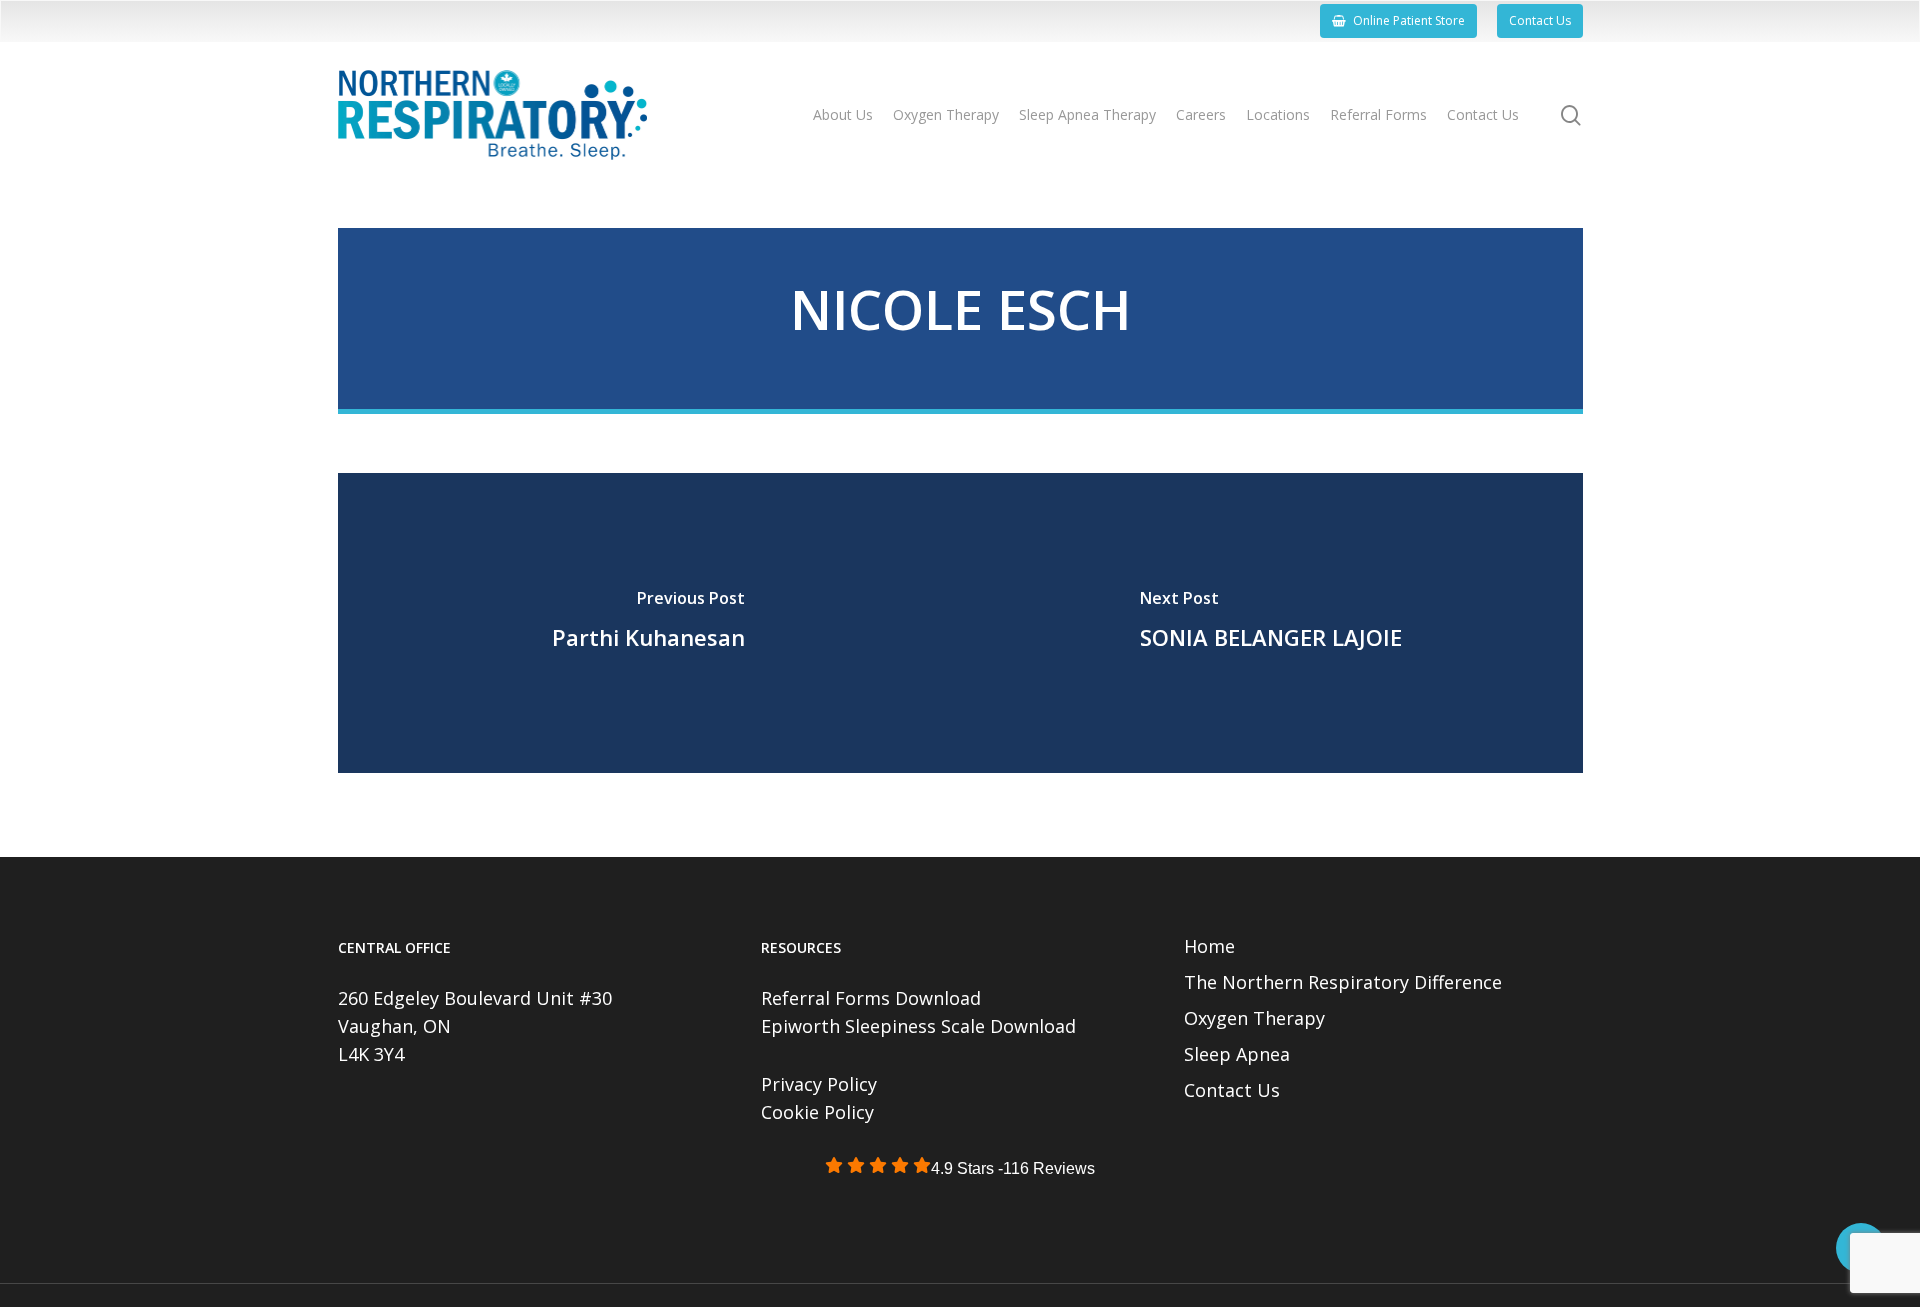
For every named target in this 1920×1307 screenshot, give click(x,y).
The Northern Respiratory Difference (1343, 982)
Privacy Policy (819, 1084)
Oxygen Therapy (1254, 1018)
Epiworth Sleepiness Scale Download (918, 1026)
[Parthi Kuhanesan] (649, 623)
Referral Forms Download (871, 998)
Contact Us (1232, 1090)
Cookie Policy (817, 1112)
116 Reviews (1049, 1168)
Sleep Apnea (1237, 1054)
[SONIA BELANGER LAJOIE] (1271, 623)
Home (1209, 946)
